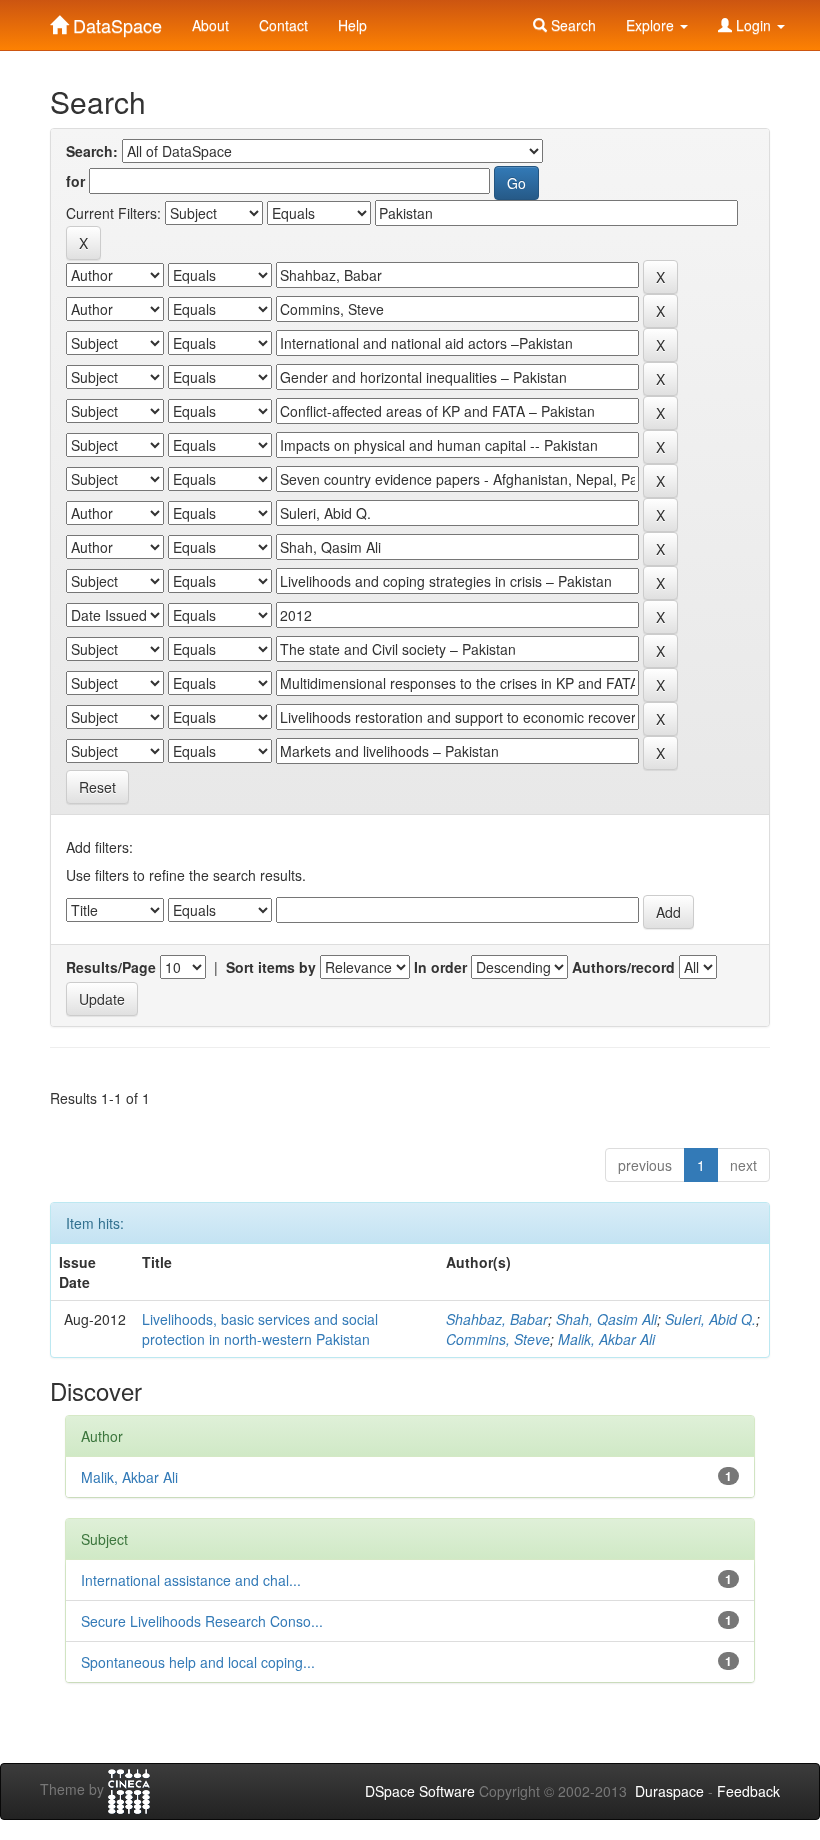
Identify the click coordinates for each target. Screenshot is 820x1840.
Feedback (748, 1791)
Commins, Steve (498, 1339)
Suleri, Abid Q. (710, 1319)
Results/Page (111, 967)
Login (753, 25)
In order (440, 967)
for (75, 181)
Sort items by (271, 967)
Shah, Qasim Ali (606, 1319)
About (210, 25)
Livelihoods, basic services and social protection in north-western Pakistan (260, 1329)
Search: (92, 151)
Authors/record (623, 967)
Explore (652, 25)
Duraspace (669, 1791)
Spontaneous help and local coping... (198, 1662)
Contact (283, 25)
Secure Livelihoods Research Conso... (202, 1621)
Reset (97, 787)
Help (352, 25)
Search (571, 25)
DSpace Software (420, 1791)
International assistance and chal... (191, 1580)
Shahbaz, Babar (497, 1319)
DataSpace (115, 21)
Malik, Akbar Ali (606, 1339)
